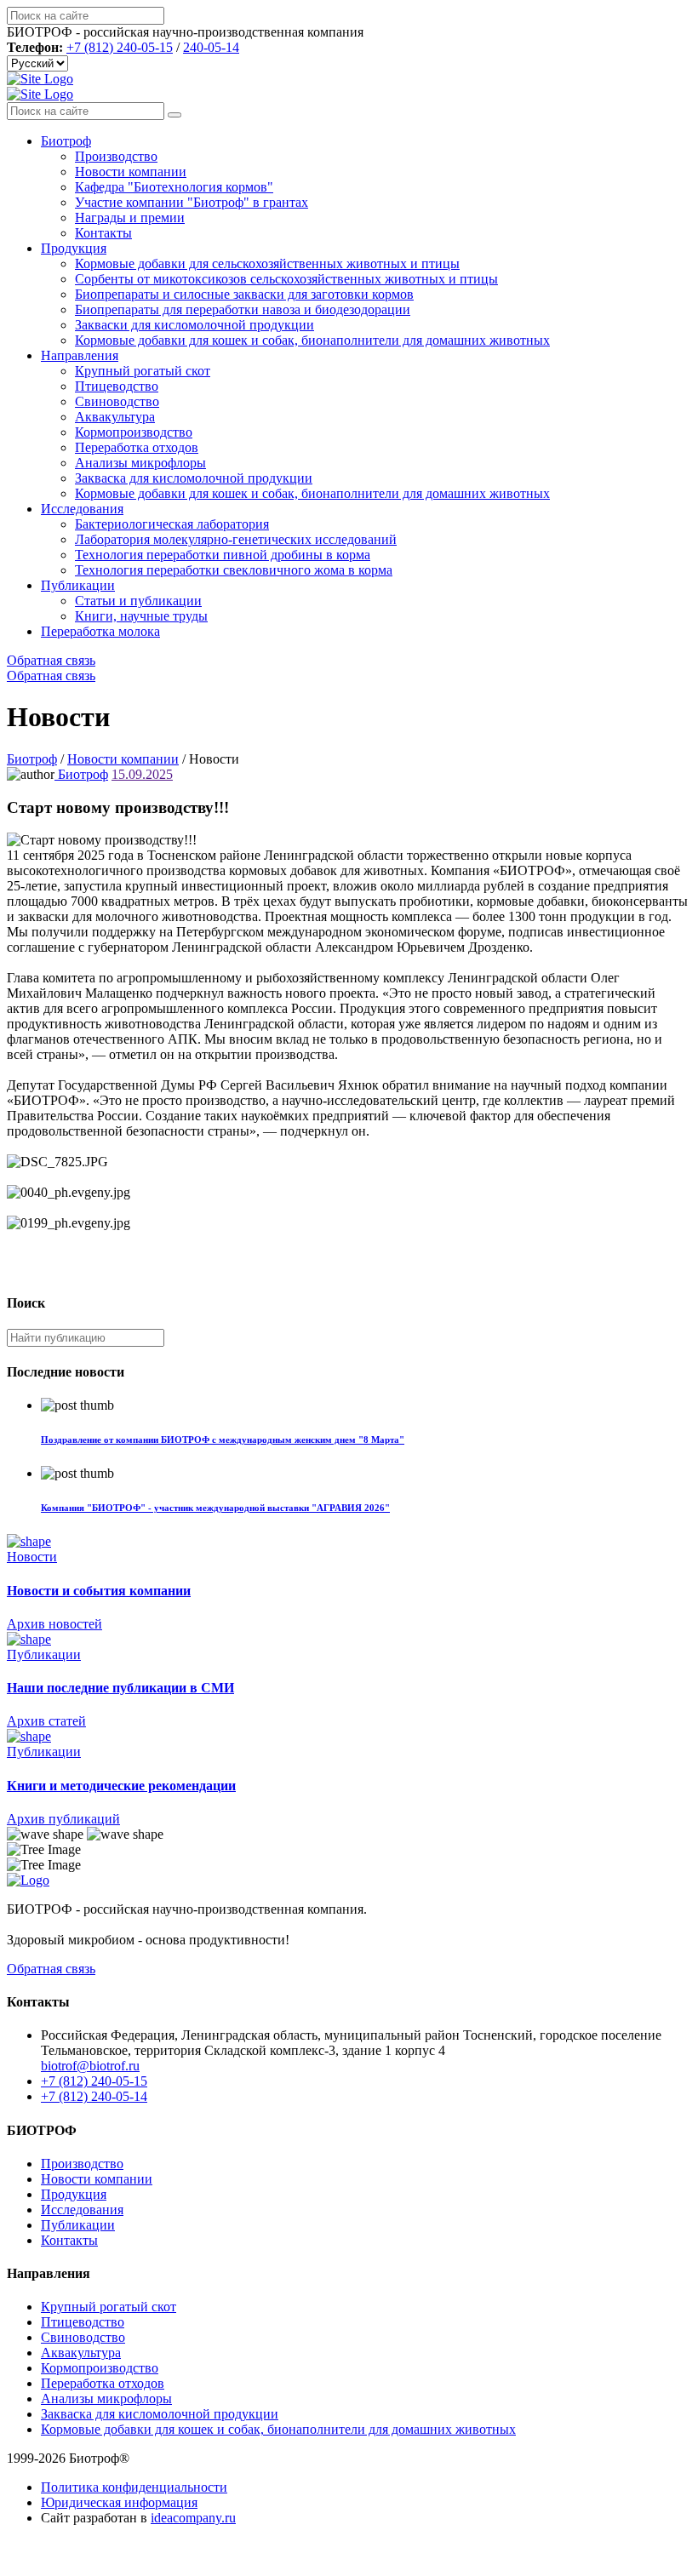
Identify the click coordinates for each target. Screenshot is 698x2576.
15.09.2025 (142, 774)
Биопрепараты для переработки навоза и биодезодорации (243, 309)
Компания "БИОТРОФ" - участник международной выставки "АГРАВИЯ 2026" (215, 1508)
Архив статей (46, 1721)
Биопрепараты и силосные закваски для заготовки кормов (244, 294)
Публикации (78, 585)
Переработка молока (100, 631)
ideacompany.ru (193, 2518)
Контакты (103, 233)
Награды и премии (130, 218)
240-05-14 (211, 47)
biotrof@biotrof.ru (90, 2066)
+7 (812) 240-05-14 (94, 2096)
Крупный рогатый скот (143, 371)
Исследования (82, 509)
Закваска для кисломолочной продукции (194, 478)
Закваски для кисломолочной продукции (195, 325)
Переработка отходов (137, 447)
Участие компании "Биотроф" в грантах (192, 202)
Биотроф (66, 141)
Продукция (74, 248)
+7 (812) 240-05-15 (120, 47)
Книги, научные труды (141, 616)
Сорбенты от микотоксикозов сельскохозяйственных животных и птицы (286, 279)
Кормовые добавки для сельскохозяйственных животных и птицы (267, 263)
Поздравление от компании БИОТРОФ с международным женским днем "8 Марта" (223, 1440)
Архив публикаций (63, 1819)
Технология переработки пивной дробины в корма (223, 555)
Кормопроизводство (134, 432)
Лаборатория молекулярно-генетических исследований (236, 539)
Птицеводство (117, 386)
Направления (80, 355)
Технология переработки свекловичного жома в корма (234, 570)
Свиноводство (117, 401)
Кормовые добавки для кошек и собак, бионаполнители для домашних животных (312, 340)
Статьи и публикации (138, 601)
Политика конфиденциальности (134, 2487)
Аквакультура (115, 417)
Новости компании (131, 172)
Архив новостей (54, 1624)
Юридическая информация (119, 2502)
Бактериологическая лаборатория (172, 524)
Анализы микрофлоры (140, 463)
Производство (116, 156)
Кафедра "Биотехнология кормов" (174, 187)
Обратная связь (51, 660)
